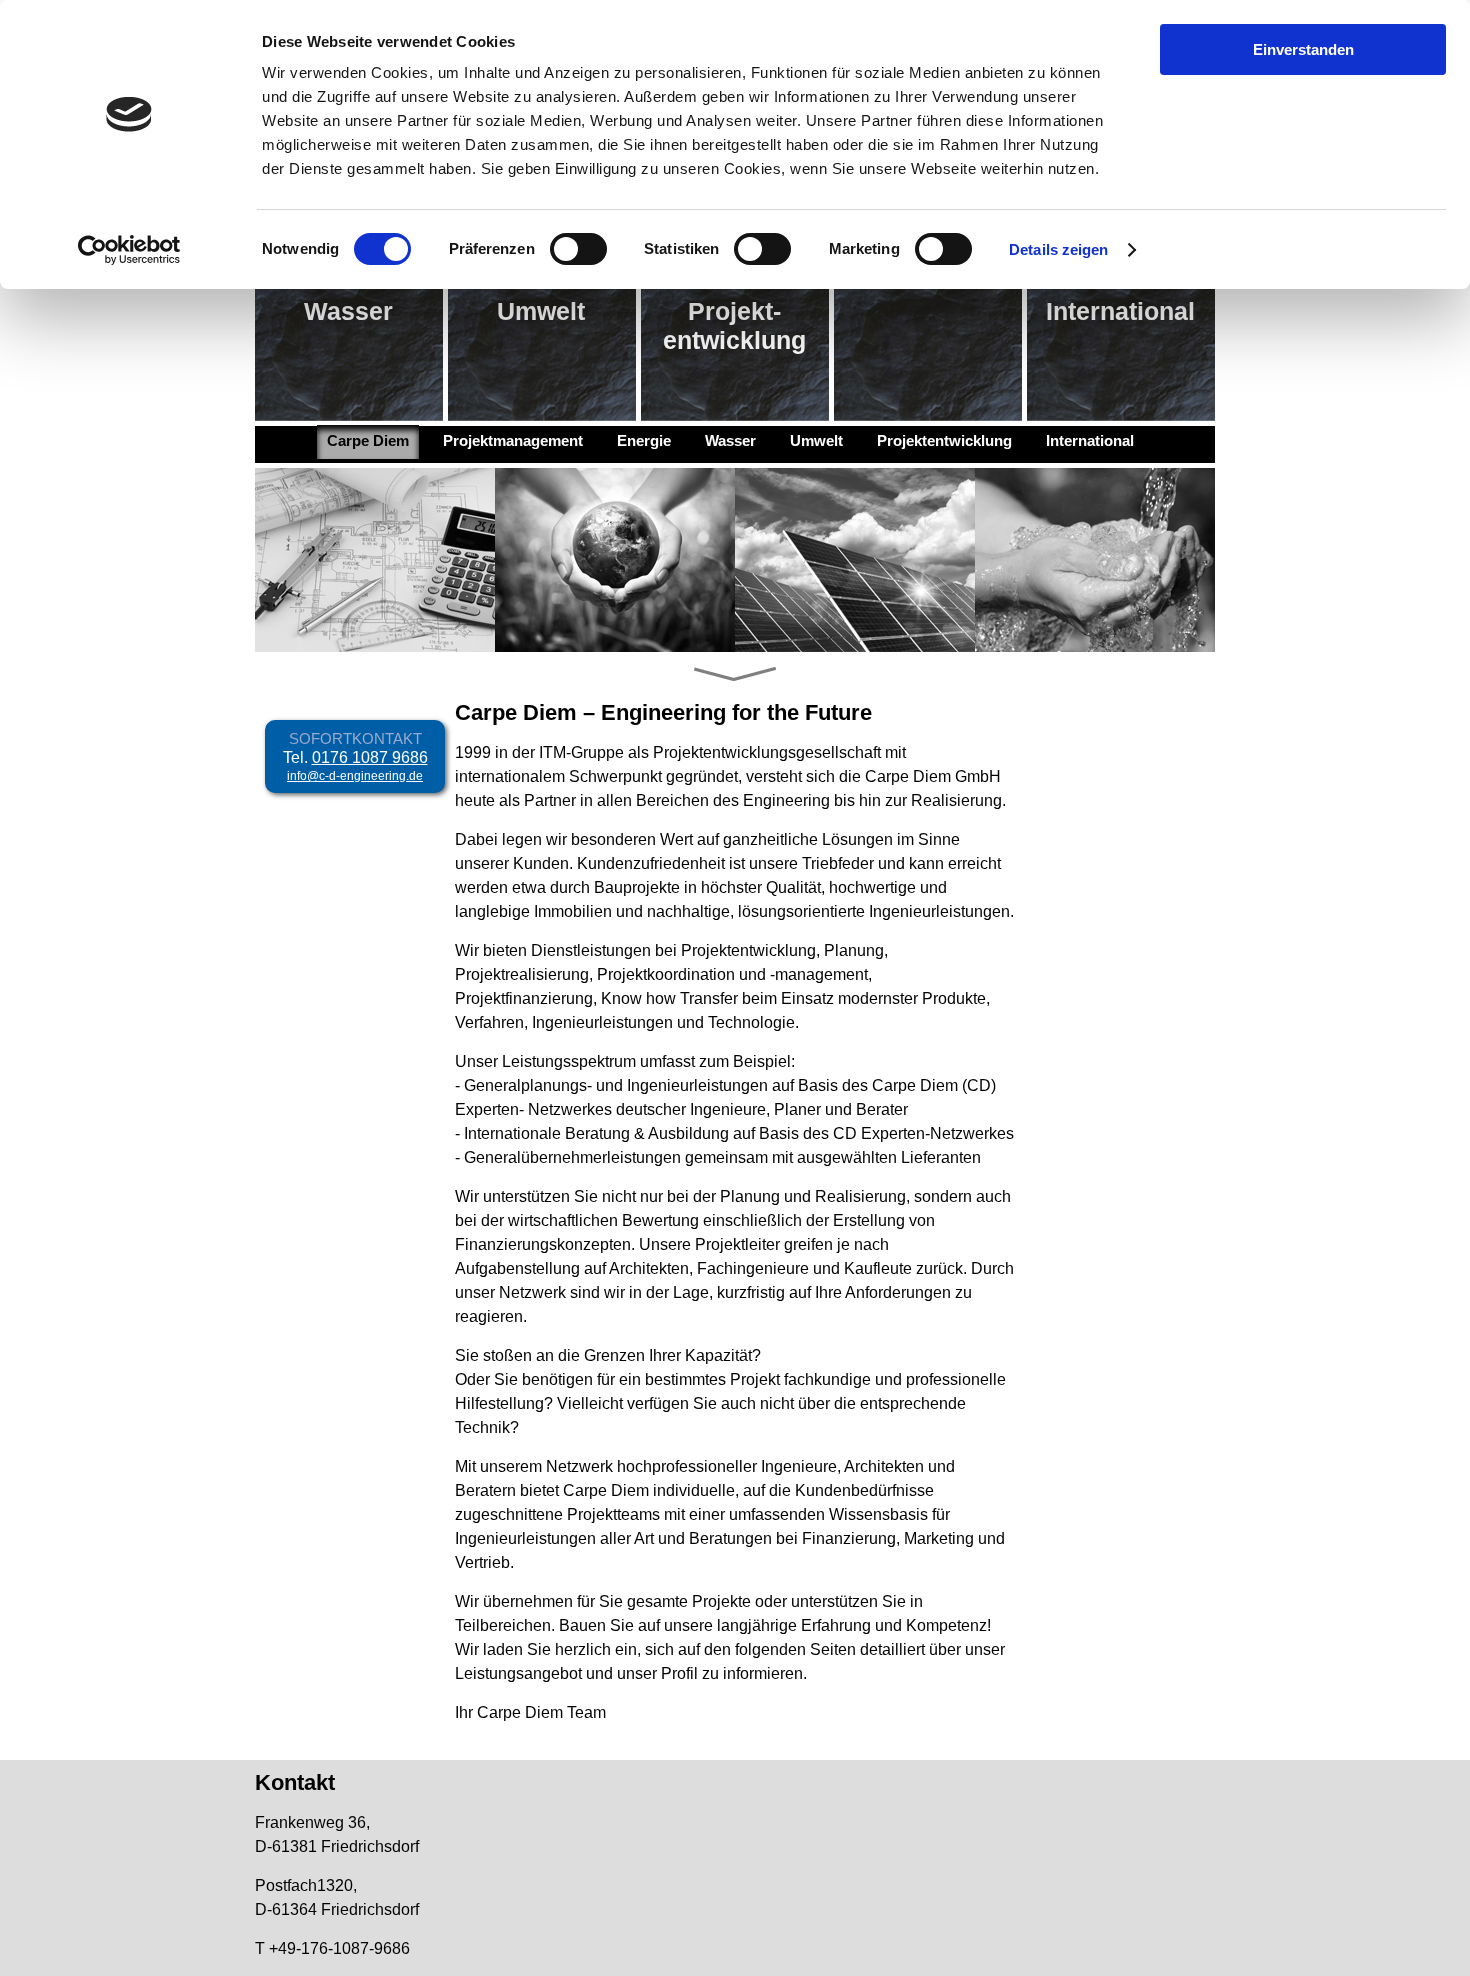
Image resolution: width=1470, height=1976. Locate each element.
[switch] (578, 249)
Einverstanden (1303, 49)
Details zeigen (1058, 249)
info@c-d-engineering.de (355, 776)
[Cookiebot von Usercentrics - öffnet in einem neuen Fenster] (129, 250)
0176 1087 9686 (370, 757)
